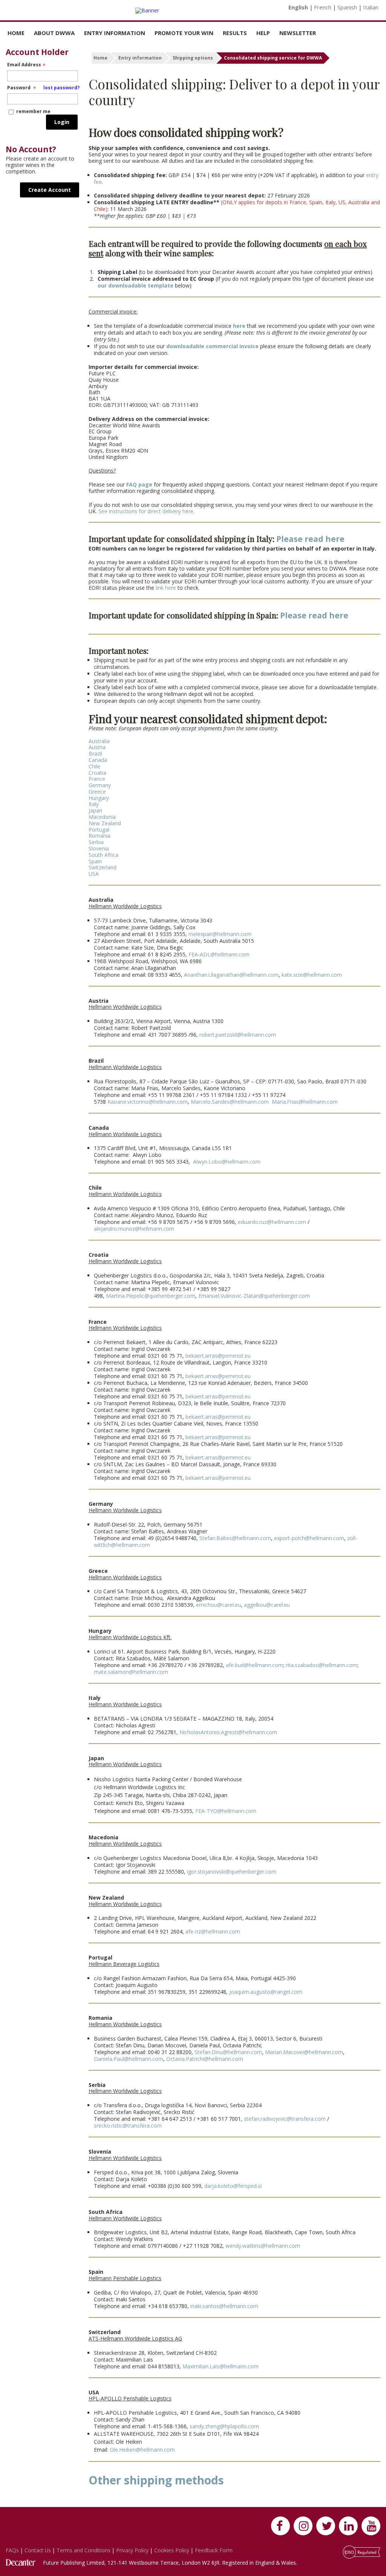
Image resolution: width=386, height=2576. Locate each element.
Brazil (95, 753)
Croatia (97, 773)
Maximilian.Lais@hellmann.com (220, 2366)
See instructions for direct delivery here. (146, 511)
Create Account (50, 190)
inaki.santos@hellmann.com (224, 2306)
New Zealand (105, 823)
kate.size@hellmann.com (312, 975)
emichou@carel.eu (218, 1605)
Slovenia (99, 848)
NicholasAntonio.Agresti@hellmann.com (228, 1732)
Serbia (96, 842)
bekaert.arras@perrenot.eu (218, 1356)
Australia (99, 741)
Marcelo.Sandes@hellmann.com (230, 1102)
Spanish (347, 7)
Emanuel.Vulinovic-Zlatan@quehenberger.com (254, 1296)
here (239, 326)
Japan (95, 810)
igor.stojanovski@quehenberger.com (232, 1872)
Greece (97, 792)
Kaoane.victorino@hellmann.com (148, 1102)
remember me (33, 111)
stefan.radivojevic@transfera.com (285, 2119)
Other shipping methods (156, 2480)
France (97, 779)
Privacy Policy (133, 2550)
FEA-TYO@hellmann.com (226, 1811)
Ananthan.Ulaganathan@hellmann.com (231, 975)
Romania (100, 836)
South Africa (103, 855)
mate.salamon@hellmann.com (131, 1672)
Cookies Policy (172, 2550)
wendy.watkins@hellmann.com (263, 2246)
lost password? (61, 88)
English (298, 7)
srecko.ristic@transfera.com (128, 2126)
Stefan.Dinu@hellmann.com (228, 2052)
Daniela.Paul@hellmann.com (129, 2059)
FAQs (13, 2550)
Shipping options (193, 58)
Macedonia (102, 817)
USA (94, 874)
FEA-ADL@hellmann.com (219, 954)
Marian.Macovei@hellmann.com (304, 2052)
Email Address (24, 65)
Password (43, 88)
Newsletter (298, 33)
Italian (371, 7)
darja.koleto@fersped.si (233, 2186)
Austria (97, 747)
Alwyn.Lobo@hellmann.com (226, 1162)
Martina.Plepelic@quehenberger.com (151, 1296)
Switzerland (103, 867)
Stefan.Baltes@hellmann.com (235, 1538)
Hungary (99, 798)
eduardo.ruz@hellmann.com (272, 1222)
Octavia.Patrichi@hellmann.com (205, 2059)
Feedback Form (214, 2550)
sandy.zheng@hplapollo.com (224, 2426)
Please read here (310, 539)
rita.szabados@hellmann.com (321, 1665)
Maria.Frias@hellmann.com (304, 1102)
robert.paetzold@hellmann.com (238, 1035)
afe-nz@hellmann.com (213, 1931)
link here (166, 588)
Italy (94, 804)
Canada (98, 760)
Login (62, 122)
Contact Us (38, 2550)
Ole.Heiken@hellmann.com (142, 2450)
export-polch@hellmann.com (309, 1538)
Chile (94, 766)
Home (16, 33)
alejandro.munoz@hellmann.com (134, 1229)
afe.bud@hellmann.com (254, 1665)
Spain (95, 861)
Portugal (99, 830)
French (323, 7)
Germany (100, 785)
